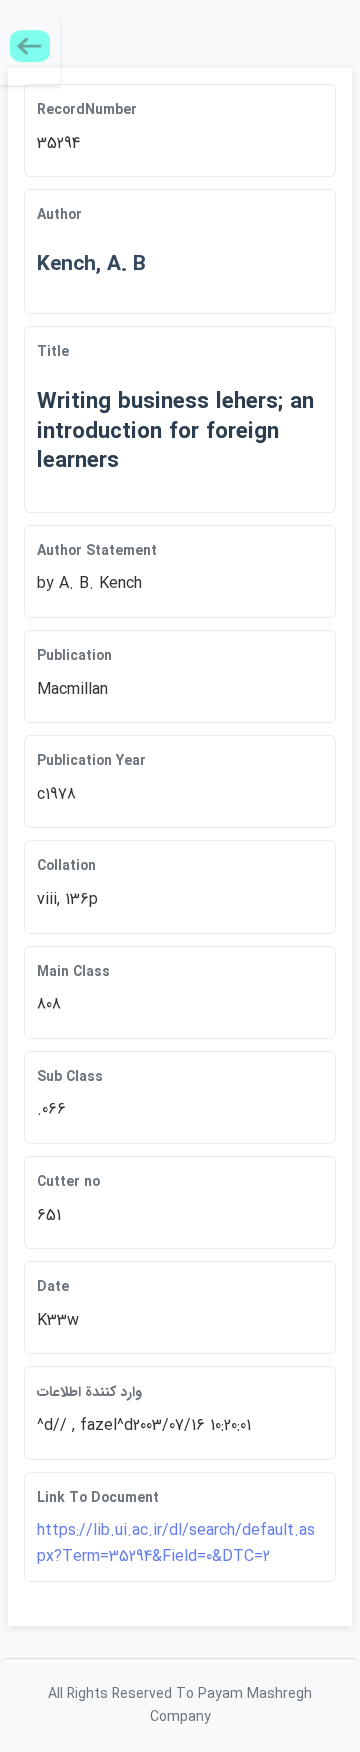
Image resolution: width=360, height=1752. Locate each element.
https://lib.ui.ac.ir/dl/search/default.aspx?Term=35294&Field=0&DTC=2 (176, 1543)
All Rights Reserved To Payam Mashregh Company (180, 1705)
